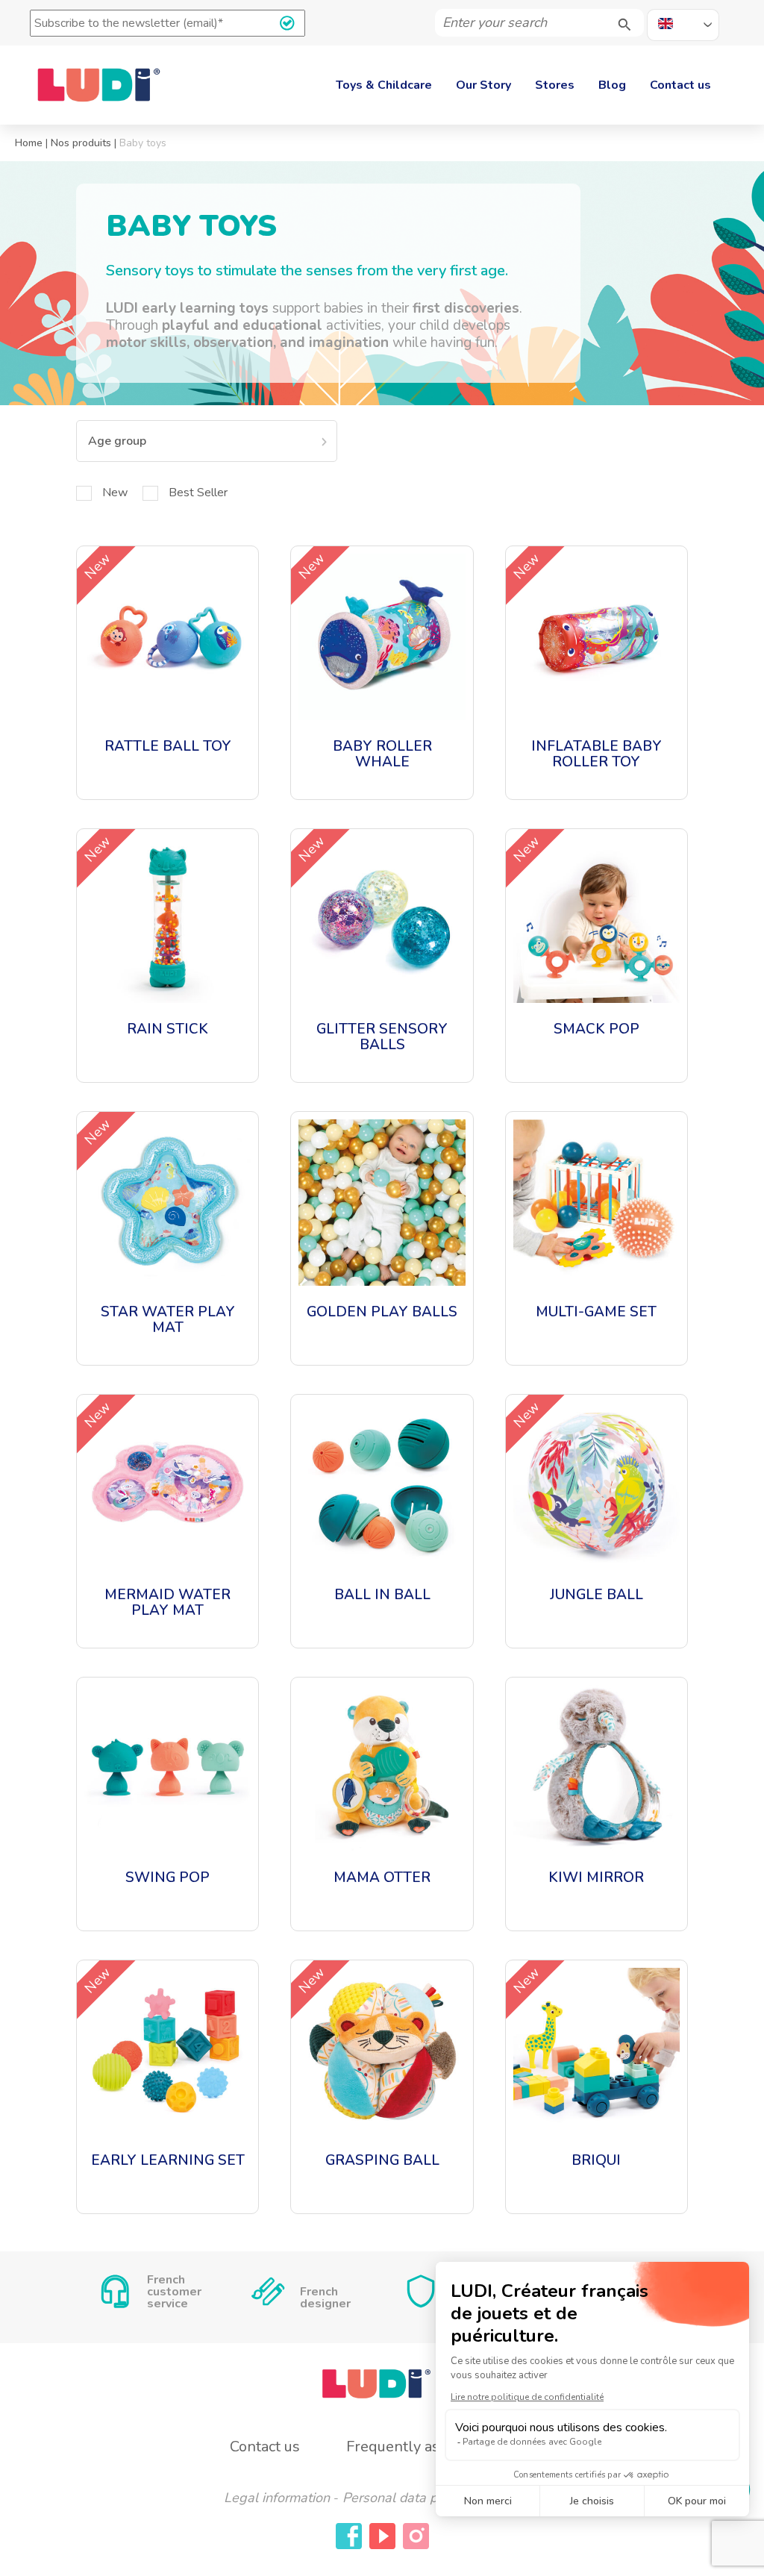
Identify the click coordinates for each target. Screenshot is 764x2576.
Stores (555, 85)
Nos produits (81, 143)
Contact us (680, 85)
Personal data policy (403, 2498)
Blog (612, 85)
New (115, 493)
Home (29, 143)
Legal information (277, 2498)
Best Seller (198, 493)
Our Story (483, 85)
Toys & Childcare (384, 85)
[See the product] (167, 673)
